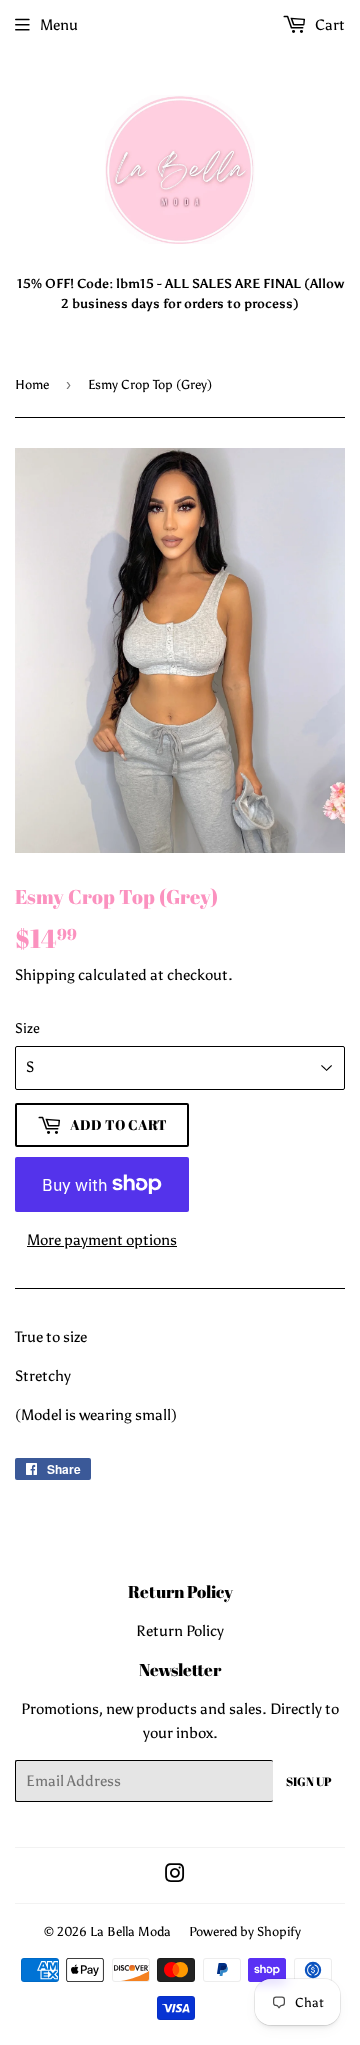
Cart (328, 25)
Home (32, 384)
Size (27, 1028)
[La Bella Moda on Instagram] (175, 1876)
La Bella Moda (130, 1931)
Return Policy (180, 1631)
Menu (59, 25)
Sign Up (309, 1781)
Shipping (45, 975)
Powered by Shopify (245, 1931)
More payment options (102, 1240)
